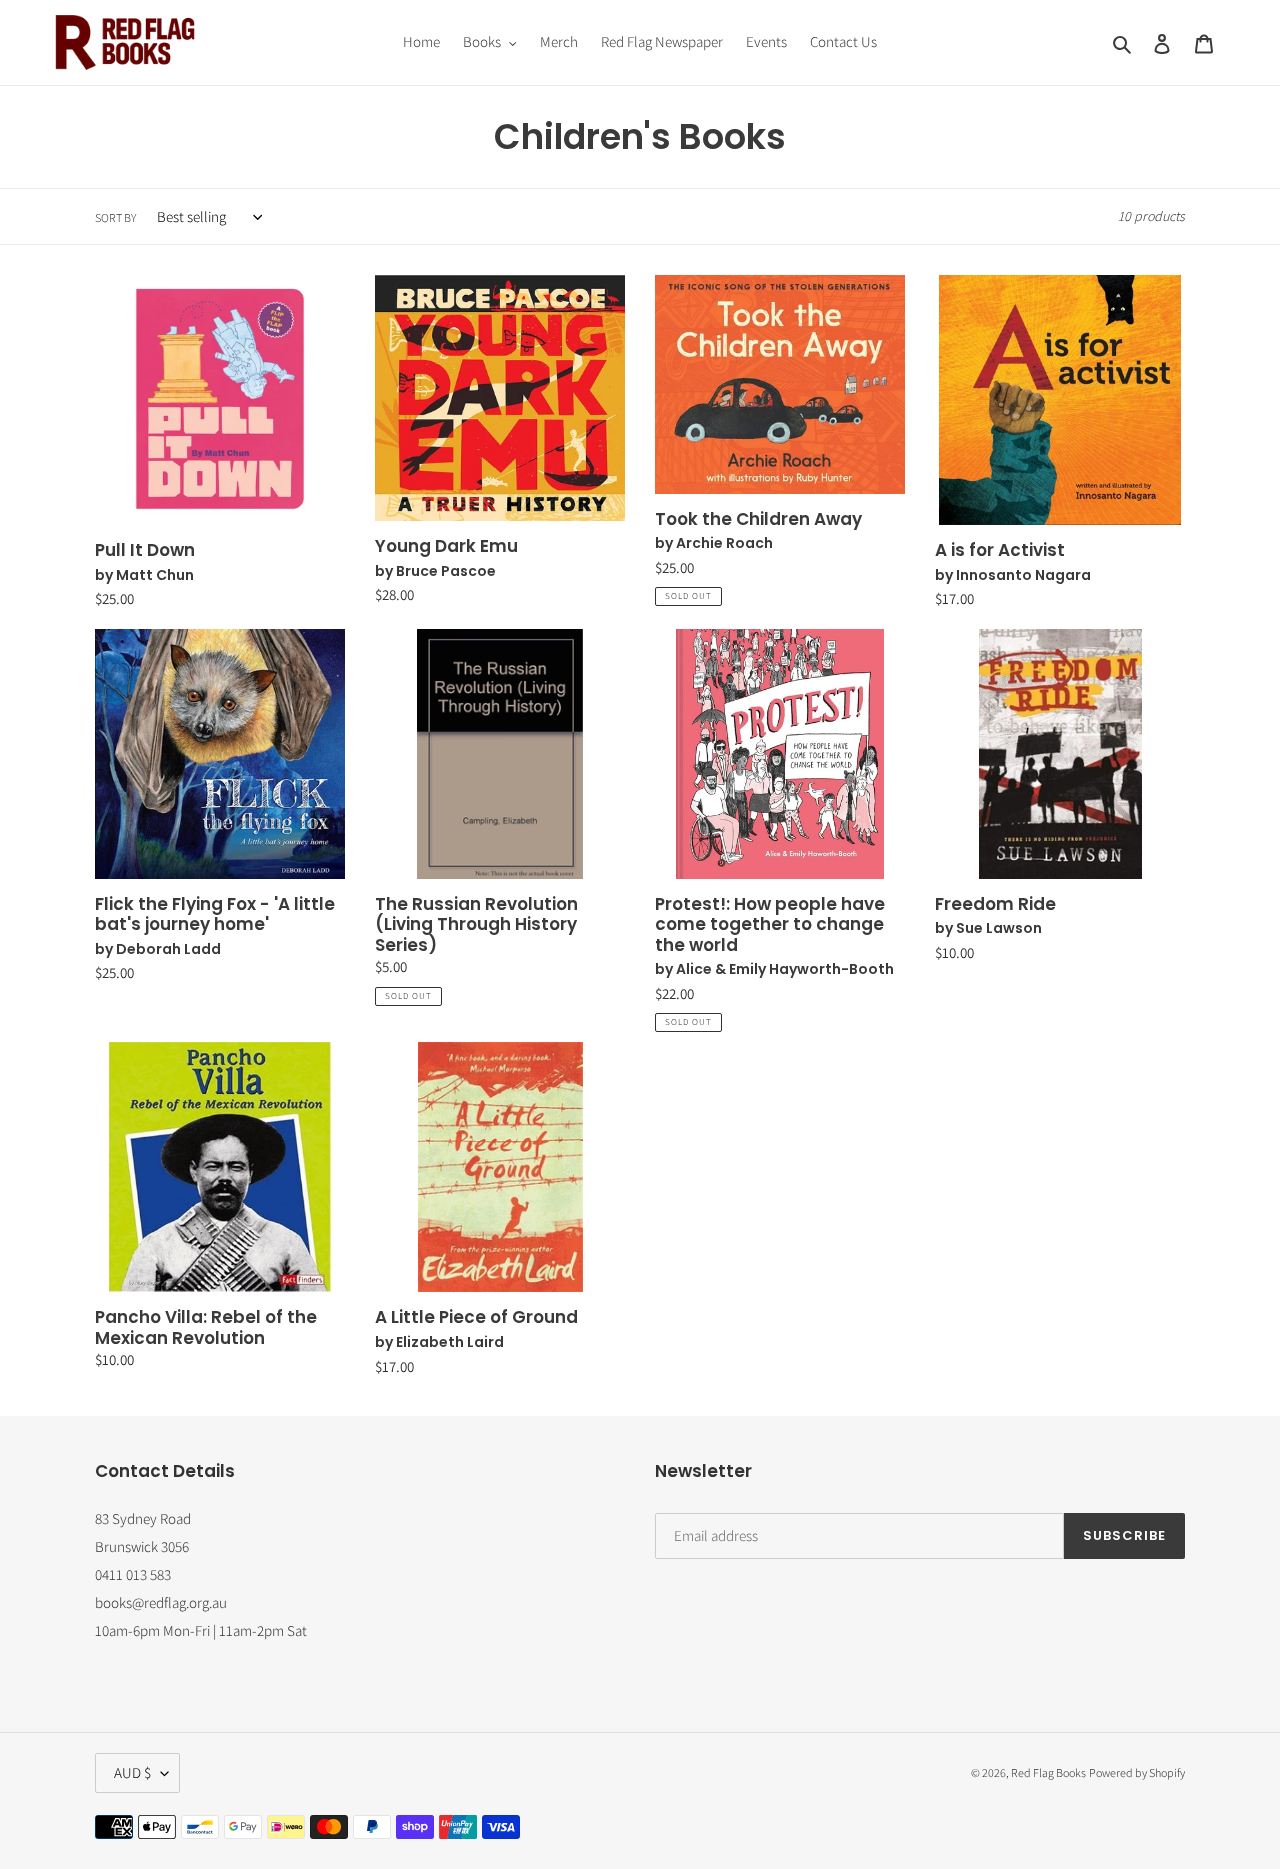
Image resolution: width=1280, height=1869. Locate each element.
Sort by (115, 217)
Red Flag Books (1048, 1772)
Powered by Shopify (1137, 1772)
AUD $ (132, 1772)
